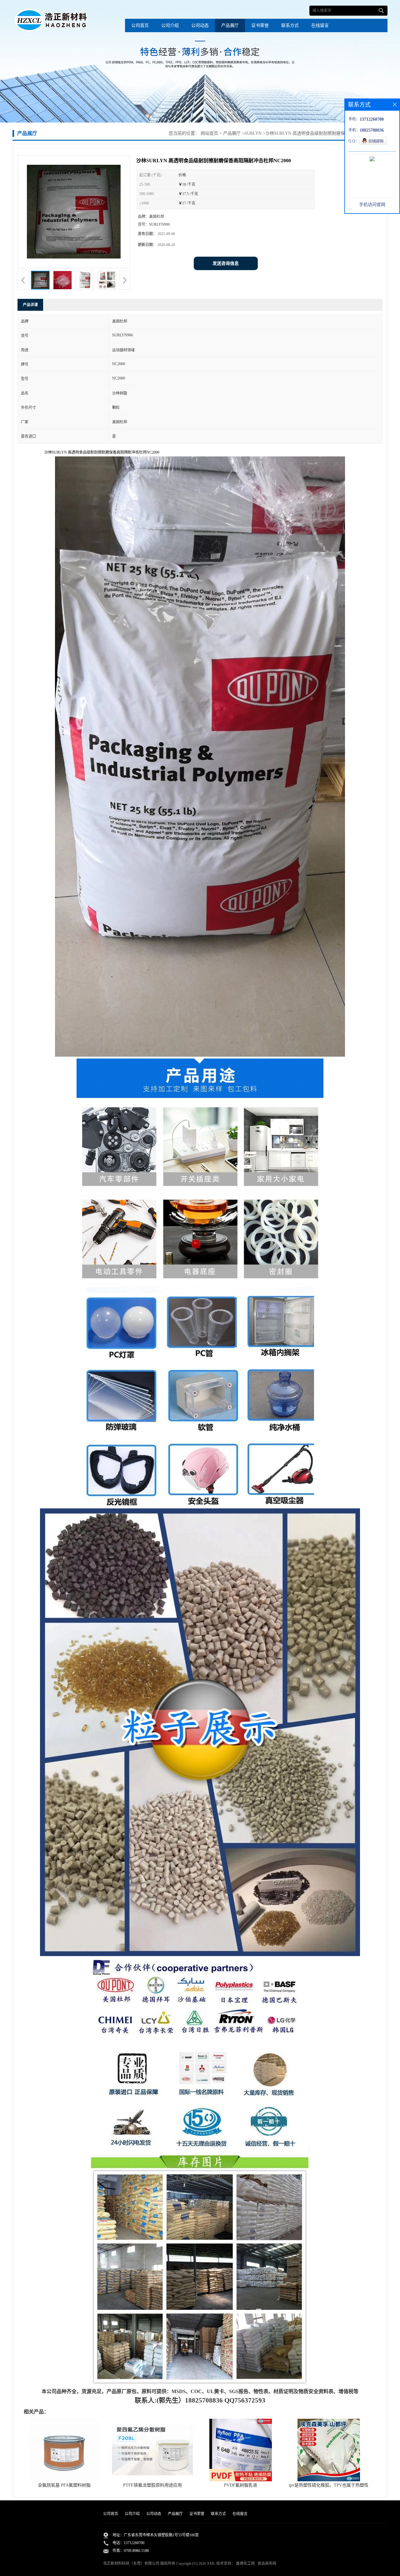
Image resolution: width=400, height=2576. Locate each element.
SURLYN (253, 133)
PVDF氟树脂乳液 (241, 2485)
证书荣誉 (260, 25)
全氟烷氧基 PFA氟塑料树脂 (64, 2485)
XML (211, 2563)
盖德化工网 (245, 2563)
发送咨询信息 (226, 263)
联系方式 (290, 25)
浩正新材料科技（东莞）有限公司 (131, 2563)
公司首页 (140, 25)
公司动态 (200, 25)
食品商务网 (267, 2563)
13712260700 (134, 2543)
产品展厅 (230, 25)
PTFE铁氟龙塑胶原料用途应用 (152, 2485)
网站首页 (209, 133)
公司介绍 (170, 25)
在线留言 (320, 25)
